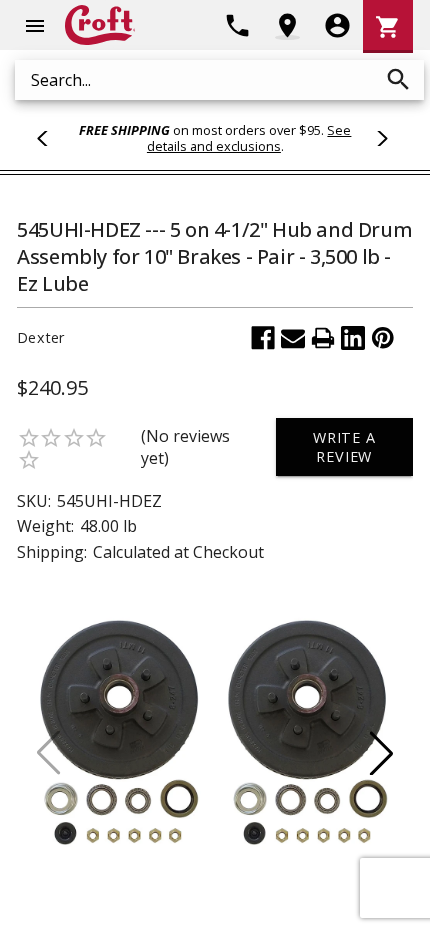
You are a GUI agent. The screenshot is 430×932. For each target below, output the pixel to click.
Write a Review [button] (344, 447)
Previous (51, 138)
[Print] (323, 338)
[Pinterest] (383, 338)
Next (379, 138)
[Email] (293, 338)
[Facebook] (263, 338)
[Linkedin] (353, 338)
